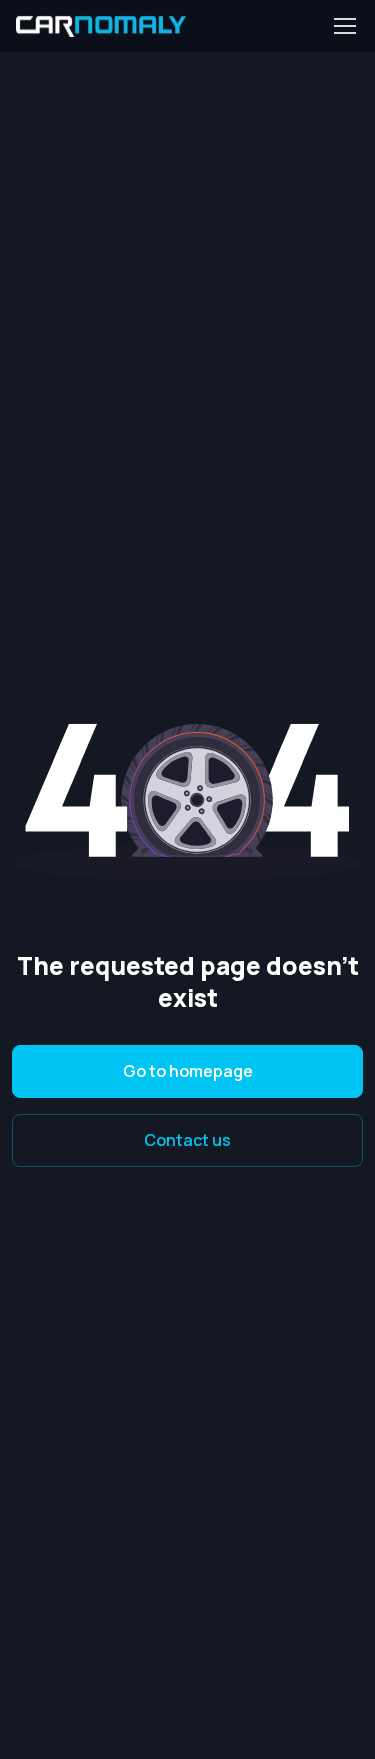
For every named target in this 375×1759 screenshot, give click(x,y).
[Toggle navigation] (344, 26)
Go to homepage (188, 1071)
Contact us (187, 1140)
